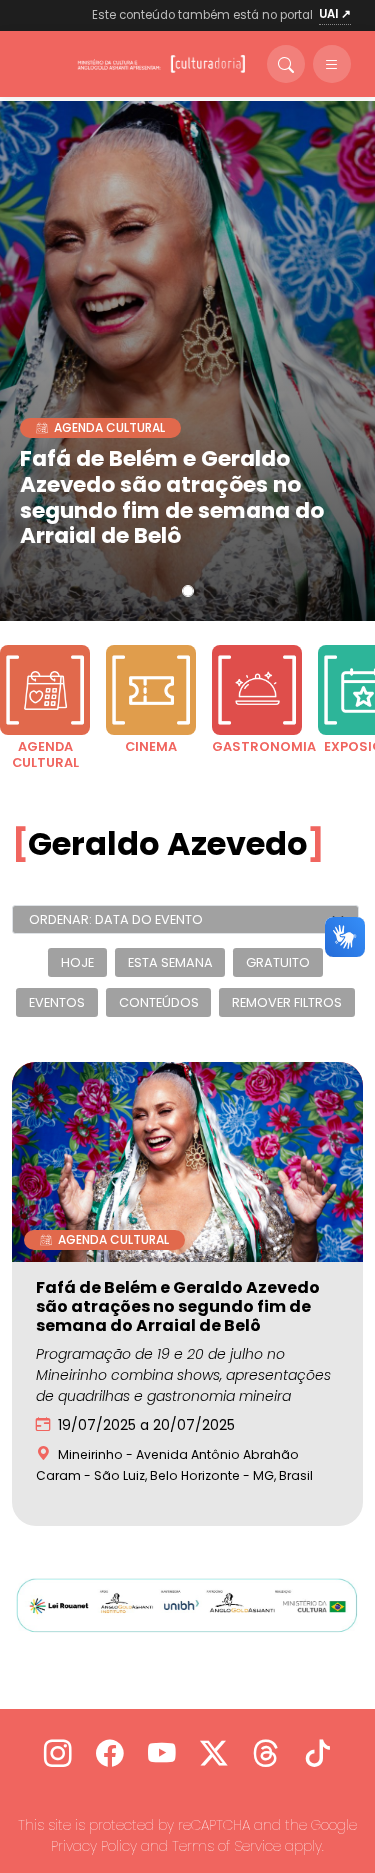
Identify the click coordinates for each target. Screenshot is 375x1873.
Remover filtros (287, 1002)
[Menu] (332, 64)
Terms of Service (226, 1846)
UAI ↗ (335, 14)
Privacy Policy (94, 1846)
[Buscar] (286, 64)
